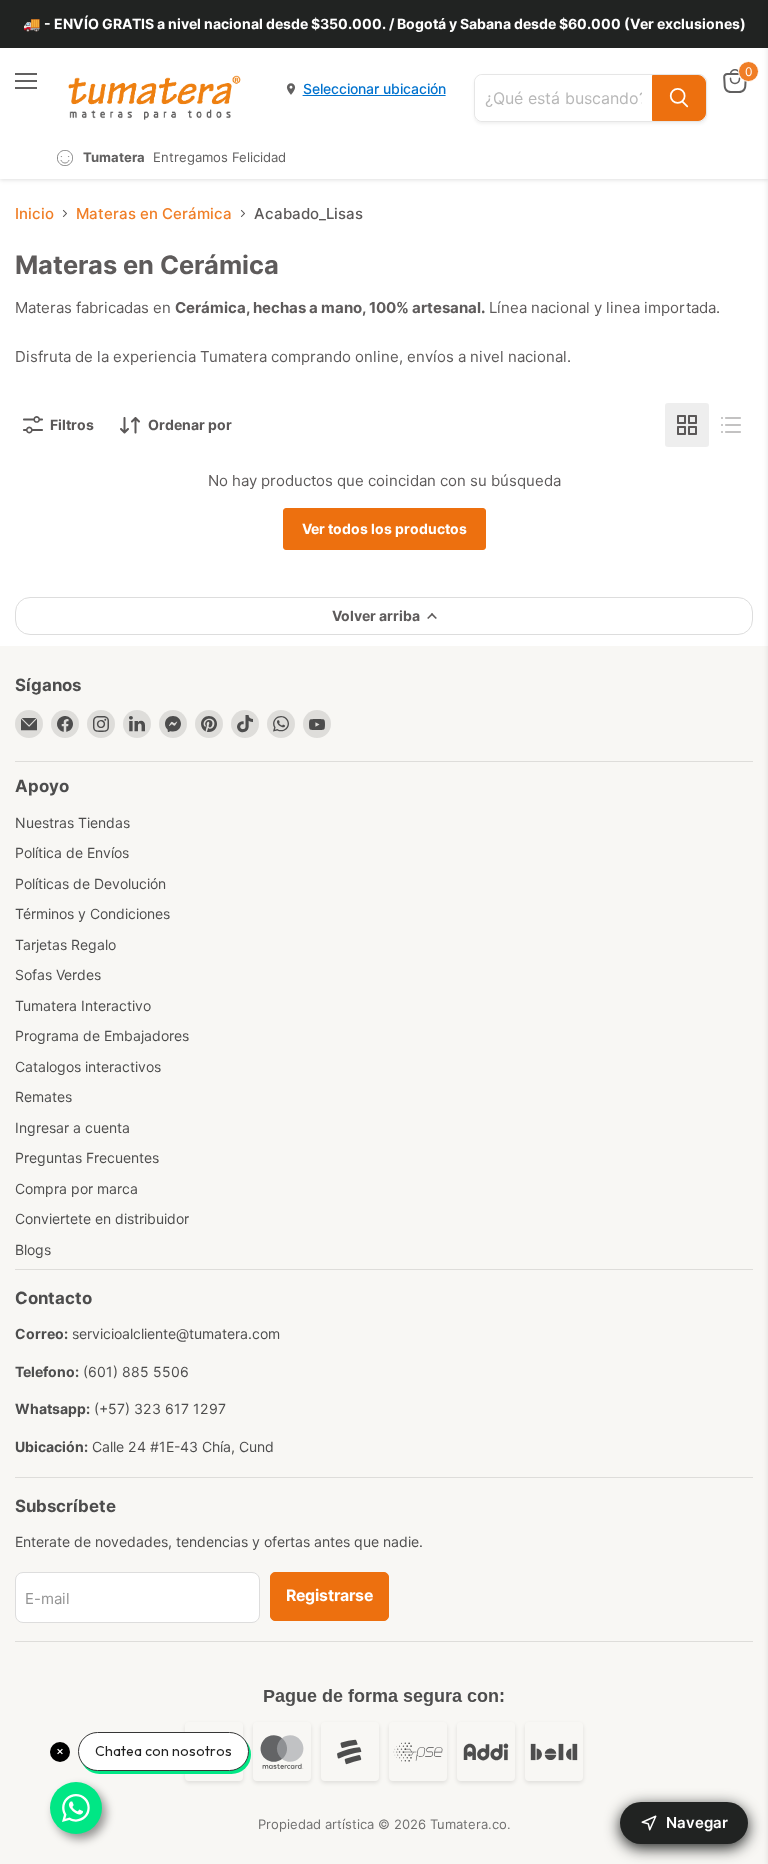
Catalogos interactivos (88, 1066)
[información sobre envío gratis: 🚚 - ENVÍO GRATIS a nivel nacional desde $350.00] (384, 24)
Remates (43, 1096)
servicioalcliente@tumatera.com (176, 1333)
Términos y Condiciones (92, 913)
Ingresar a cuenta (72, 1127)
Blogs (33, 1249)
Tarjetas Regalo (65, 944)
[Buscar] (679, 98)
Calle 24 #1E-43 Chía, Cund (183, 1446)
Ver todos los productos (384, 528)
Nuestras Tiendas (72, 822)
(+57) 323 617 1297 (160, 1408)
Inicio (34, 213)
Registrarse (329, 1595)
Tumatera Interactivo (83, 1005)
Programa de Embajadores (102, 1035)
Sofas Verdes (58, 974)
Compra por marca (76, 1188)
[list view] (731, 425)
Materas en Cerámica (154, 213)
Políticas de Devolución (90, 883)
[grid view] (687, 425)
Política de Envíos (72, 852)
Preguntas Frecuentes (87, 1157)
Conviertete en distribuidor (102, 1218)
